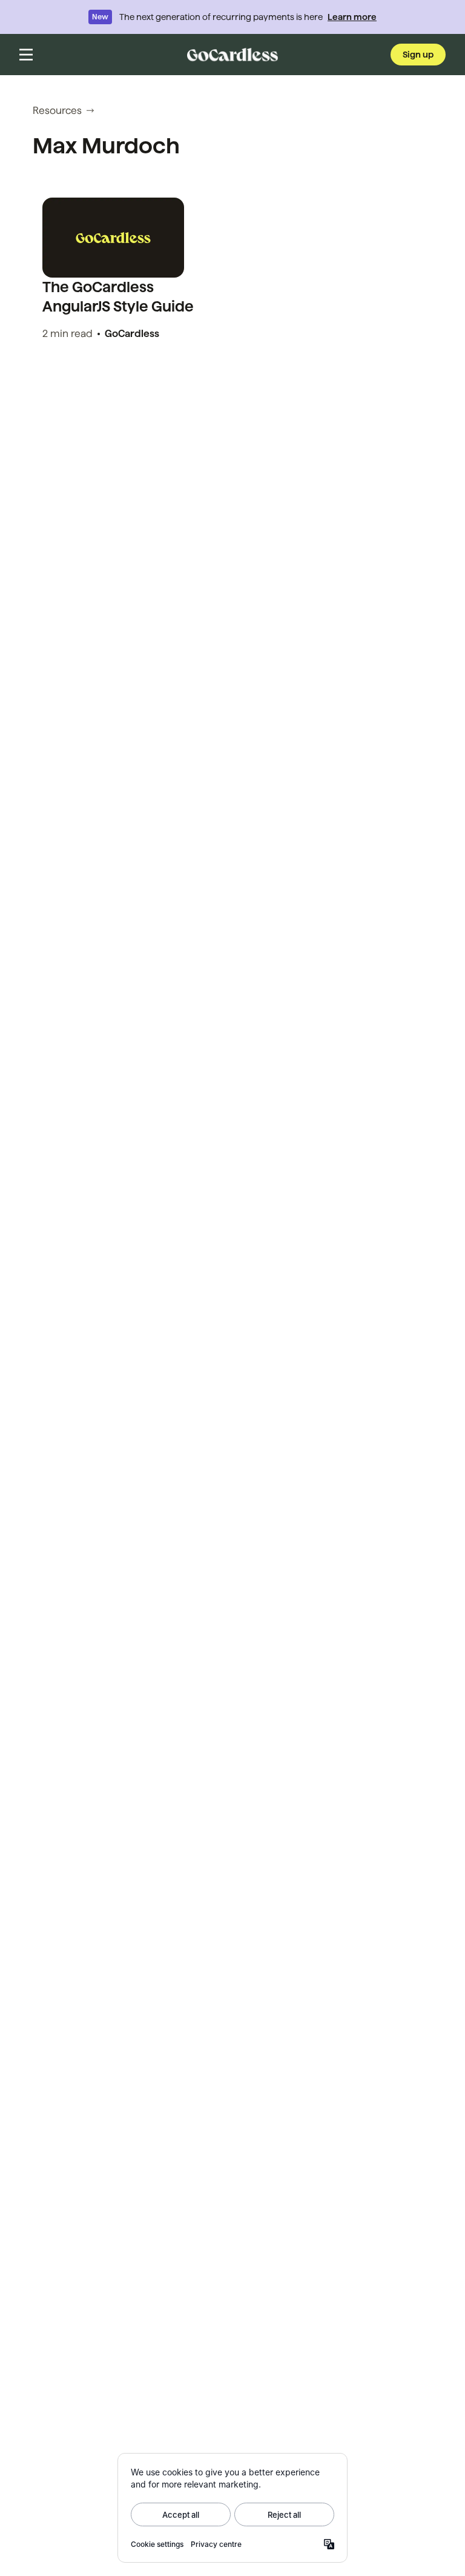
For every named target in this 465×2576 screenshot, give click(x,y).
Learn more (352, 17)
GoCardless (132, 334)
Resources (57, 111)
